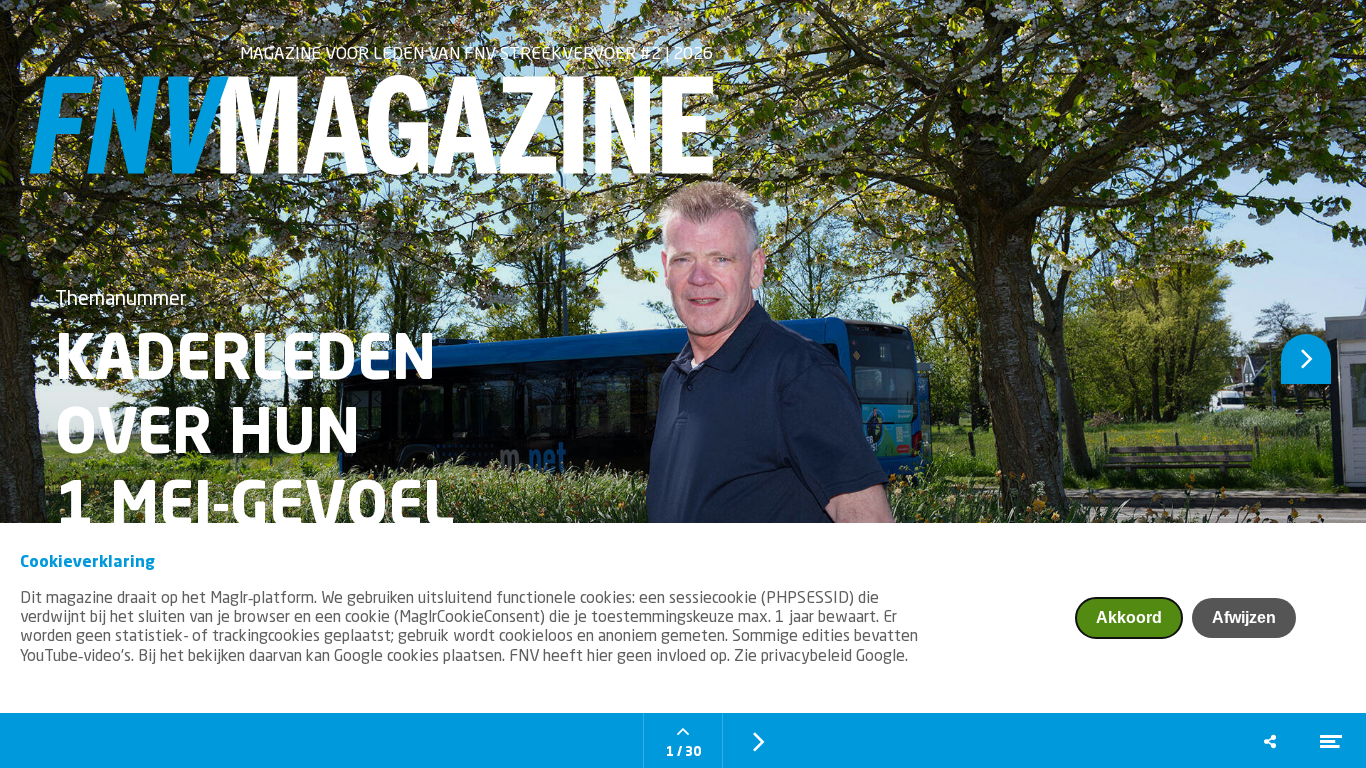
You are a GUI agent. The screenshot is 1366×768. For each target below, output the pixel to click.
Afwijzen (1244, 617)
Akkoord (1129, 617)
